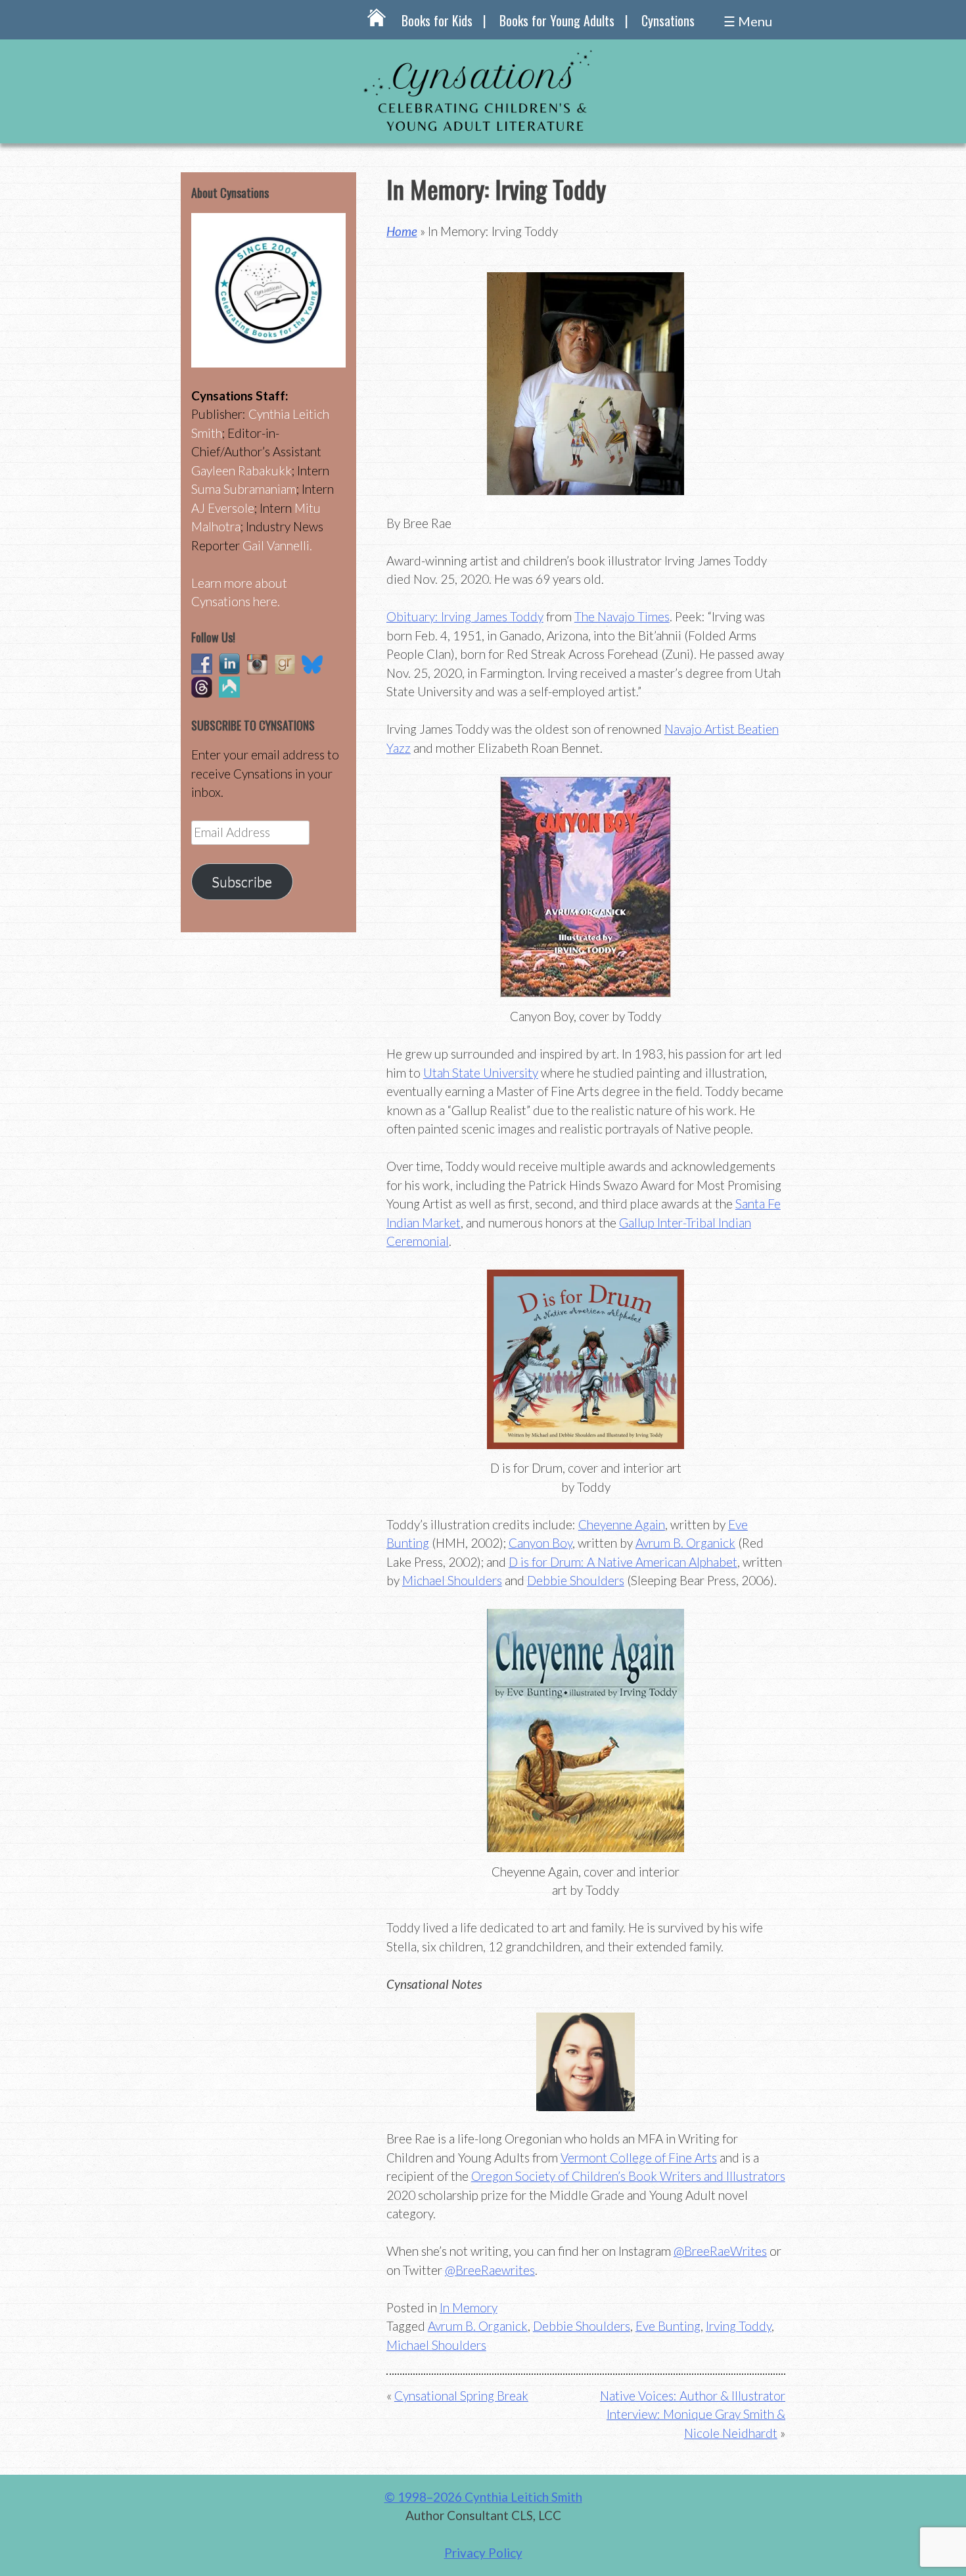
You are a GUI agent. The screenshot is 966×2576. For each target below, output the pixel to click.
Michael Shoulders (452, 1580)
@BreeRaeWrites (720, 2251)
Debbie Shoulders (576, 1580)
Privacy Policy (483, 2553)
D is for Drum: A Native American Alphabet (623, 1562)
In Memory (469, 2307)
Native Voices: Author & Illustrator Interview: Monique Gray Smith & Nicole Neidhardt (693, 2414)
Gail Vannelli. (277, 545)
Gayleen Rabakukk (241, 470)
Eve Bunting (668, 2326)
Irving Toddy (739, 2326)
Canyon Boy (540, 1543)
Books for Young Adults (557, 20)
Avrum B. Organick (685, 1543)
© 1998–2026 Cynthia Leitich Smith (483, 2497)
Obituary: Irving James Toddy (465, 616)
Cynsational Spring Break (461, 2396)
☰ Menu (748, 21)
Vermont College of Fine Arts (639, 2158)
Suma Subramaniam (244, 489)
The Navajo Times (622, 616)
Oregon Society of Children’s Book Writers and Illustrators (628, 2176)
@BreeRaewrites (490, 2270)
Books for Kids (437, 20)
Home (402, 231)
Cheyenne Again (622, 1524)
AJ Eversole (223, 508)
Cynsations (668, 20)
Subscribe (242, 882)
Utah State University (481, 1073)
